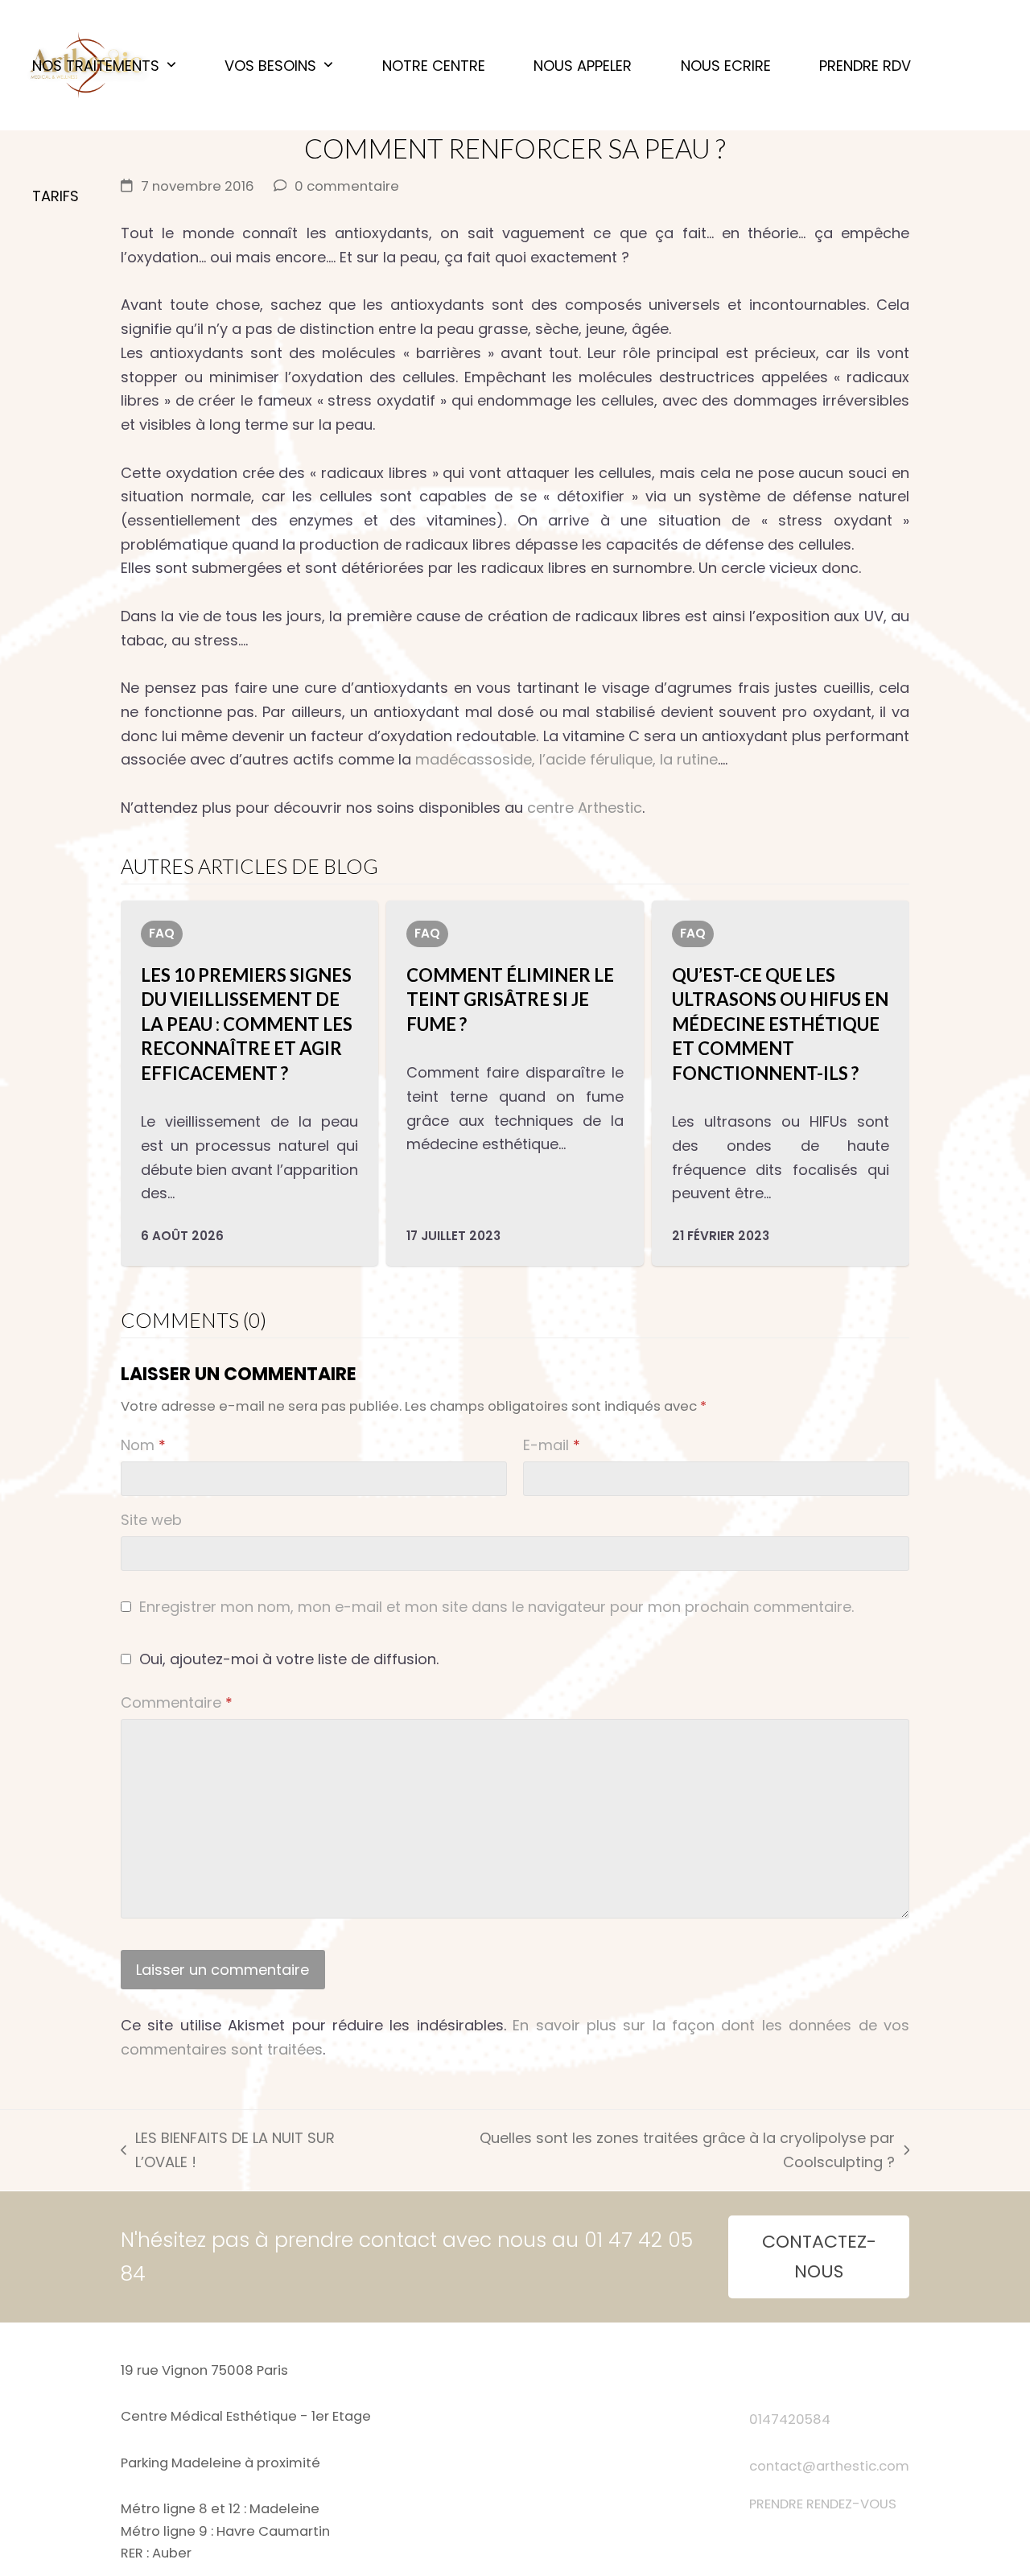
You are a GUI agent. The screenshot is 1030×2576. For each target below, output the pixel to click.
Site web (151, 1520)
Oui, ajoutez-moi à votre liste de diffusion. (287, 1659)
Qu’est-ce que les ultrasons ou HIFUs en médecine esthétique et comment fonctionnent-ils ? (780, 1024)
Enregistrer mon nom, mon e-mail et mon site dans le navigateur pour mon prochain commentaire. (496, 1607)
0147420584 (790, 2419)
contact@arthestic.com (829, 2466)
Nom (143, 1445)
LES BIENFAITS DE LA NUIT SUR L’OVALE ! (228, 2151)
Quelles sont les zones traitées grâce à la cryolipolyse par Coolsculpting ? (646, 2151)
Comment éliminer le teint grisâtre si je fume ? (510, 999)
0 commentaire (347, 186)
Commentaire (177, 1702)
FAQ (162, 933)
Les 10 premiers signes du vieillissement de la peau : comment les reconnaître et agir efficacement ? (247, 1024)
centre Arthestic (585, 808)
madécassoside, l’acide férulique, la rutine (564, 759)
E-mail (552, 1445)
